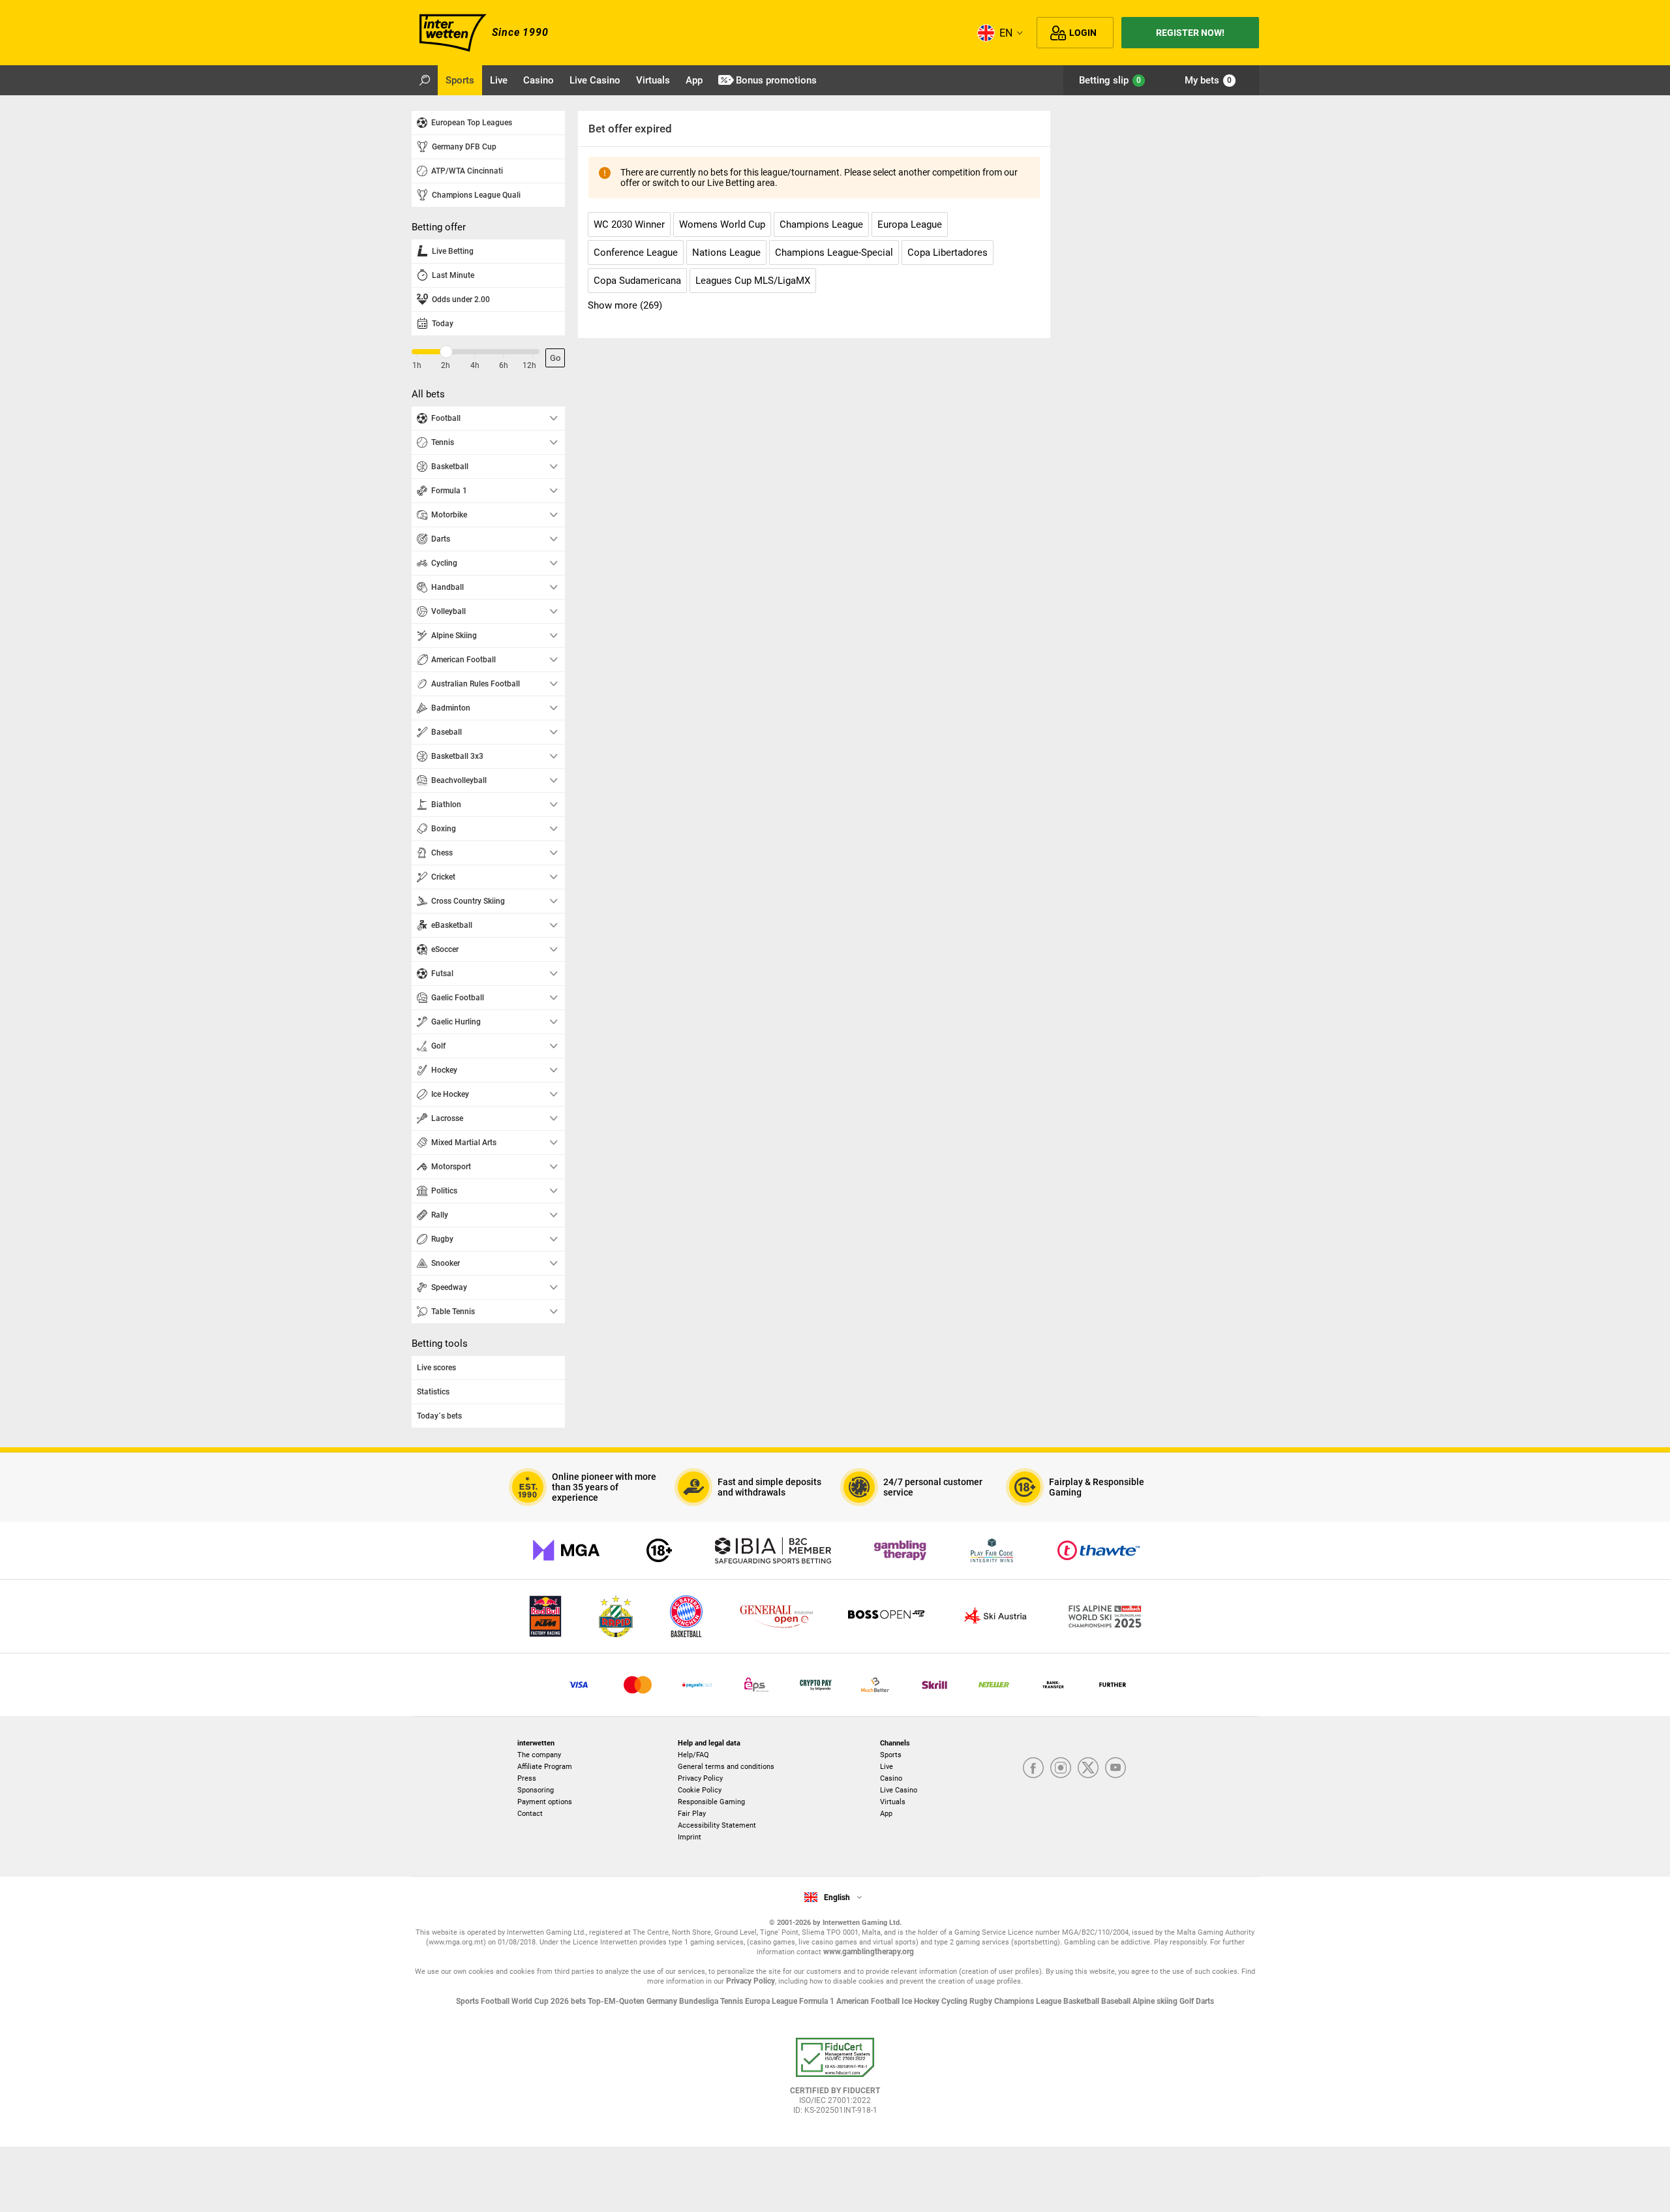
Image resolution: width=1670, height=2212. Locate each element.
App (886, 1814)
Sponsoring (536, 1790)
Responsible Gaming (711, 1802)
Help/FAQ (693, 1755)
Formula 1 (818, 2001)
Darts (1205, 2001)
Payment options (545, 1802)
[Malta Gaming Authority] (566, 1550)
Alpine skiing (1156, 2001)
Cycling (955, 2001)
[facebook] (1033, 1769)
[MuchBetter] (875, 1685)
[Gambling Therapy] (900, 1550)
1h (417, 365)
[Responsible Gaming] (659, 1550)
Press (527, 1778)
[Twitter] (1088, 1769)
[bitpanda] (816, 1685)
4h (475, 365)
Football (496, 2001)
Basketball (1082, 2001)
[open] (835, 2081)
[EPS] (756, 1685)
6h (504, 365)
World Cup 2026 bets (550, 2001)
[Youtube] (1116, 1769)
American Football (869, 2001)
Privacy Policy (700, 1778)
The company (539, 1755)
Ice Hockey (921, 2001)
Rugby (982, 2001)
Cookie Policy (700, 1790)
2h (446, 365)
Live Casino (899, 1790)
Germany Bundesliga (683, 2001)
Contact (530, 1814)
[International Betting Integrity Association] (773, 1550)
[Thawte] (1099, 1550)
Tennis (733, 2001)
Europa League (772, 2001)
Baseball (1117, 2001)
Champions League (1029, 2001)
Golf (1188, 2001)
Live (887, 1767)
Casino (891, 1778)
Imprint (690, 1837)
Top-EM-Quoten (617, 2001)
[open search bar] (425, 80)
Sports (891, 1755)
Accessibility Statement (717, 1825)
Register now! (1190, 33)
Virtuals (893, 1802)
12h (529, 365)
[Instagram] (1061, 1769)
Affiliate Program (545, 1767)
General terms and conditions (726, 1767)
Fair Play (692, 1814)
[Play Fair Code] (992, 1550)
